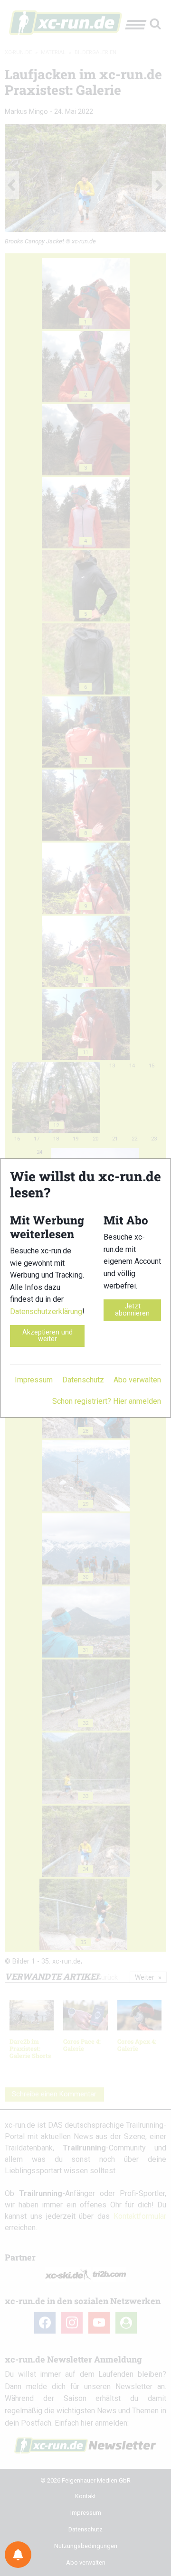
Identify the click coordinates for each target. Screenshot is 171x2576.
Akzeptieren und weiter (47, 1336)
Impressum (34, 1380)
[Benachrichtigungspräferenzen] (18, 2555)
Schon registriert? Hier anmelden (107, 1401)
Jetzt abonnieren (132, 1310)
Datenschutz (83, 1380)
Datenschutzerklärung (46, 1311)
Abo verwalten (137, 1380)
